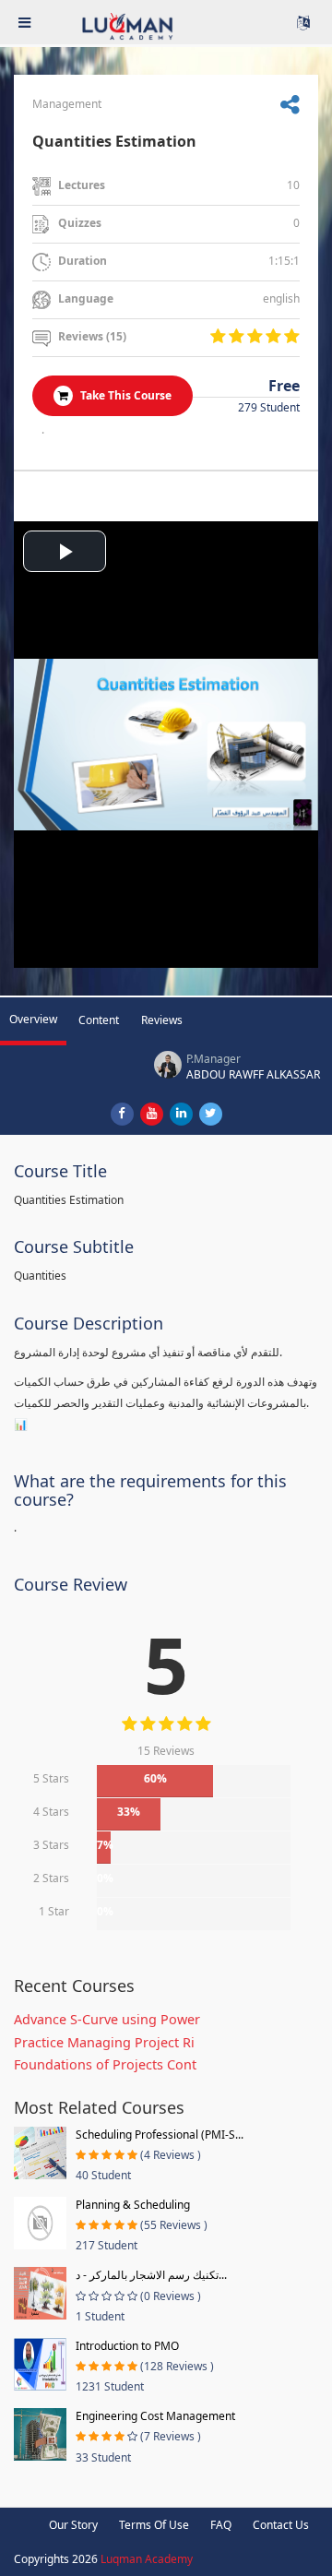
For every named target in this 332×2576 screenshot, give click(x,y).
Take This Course (125, 395)
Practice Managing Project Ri (104, 2042)
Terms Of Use (154, 2525)
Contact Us (281, 2525)
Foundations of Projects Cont (105, 2064)
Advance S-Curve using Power (107, 2019)
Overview (33, 1019)
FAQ (221, 2525)
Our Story (73, 2525)
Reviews (162, 1020)
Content (99, 1020)
